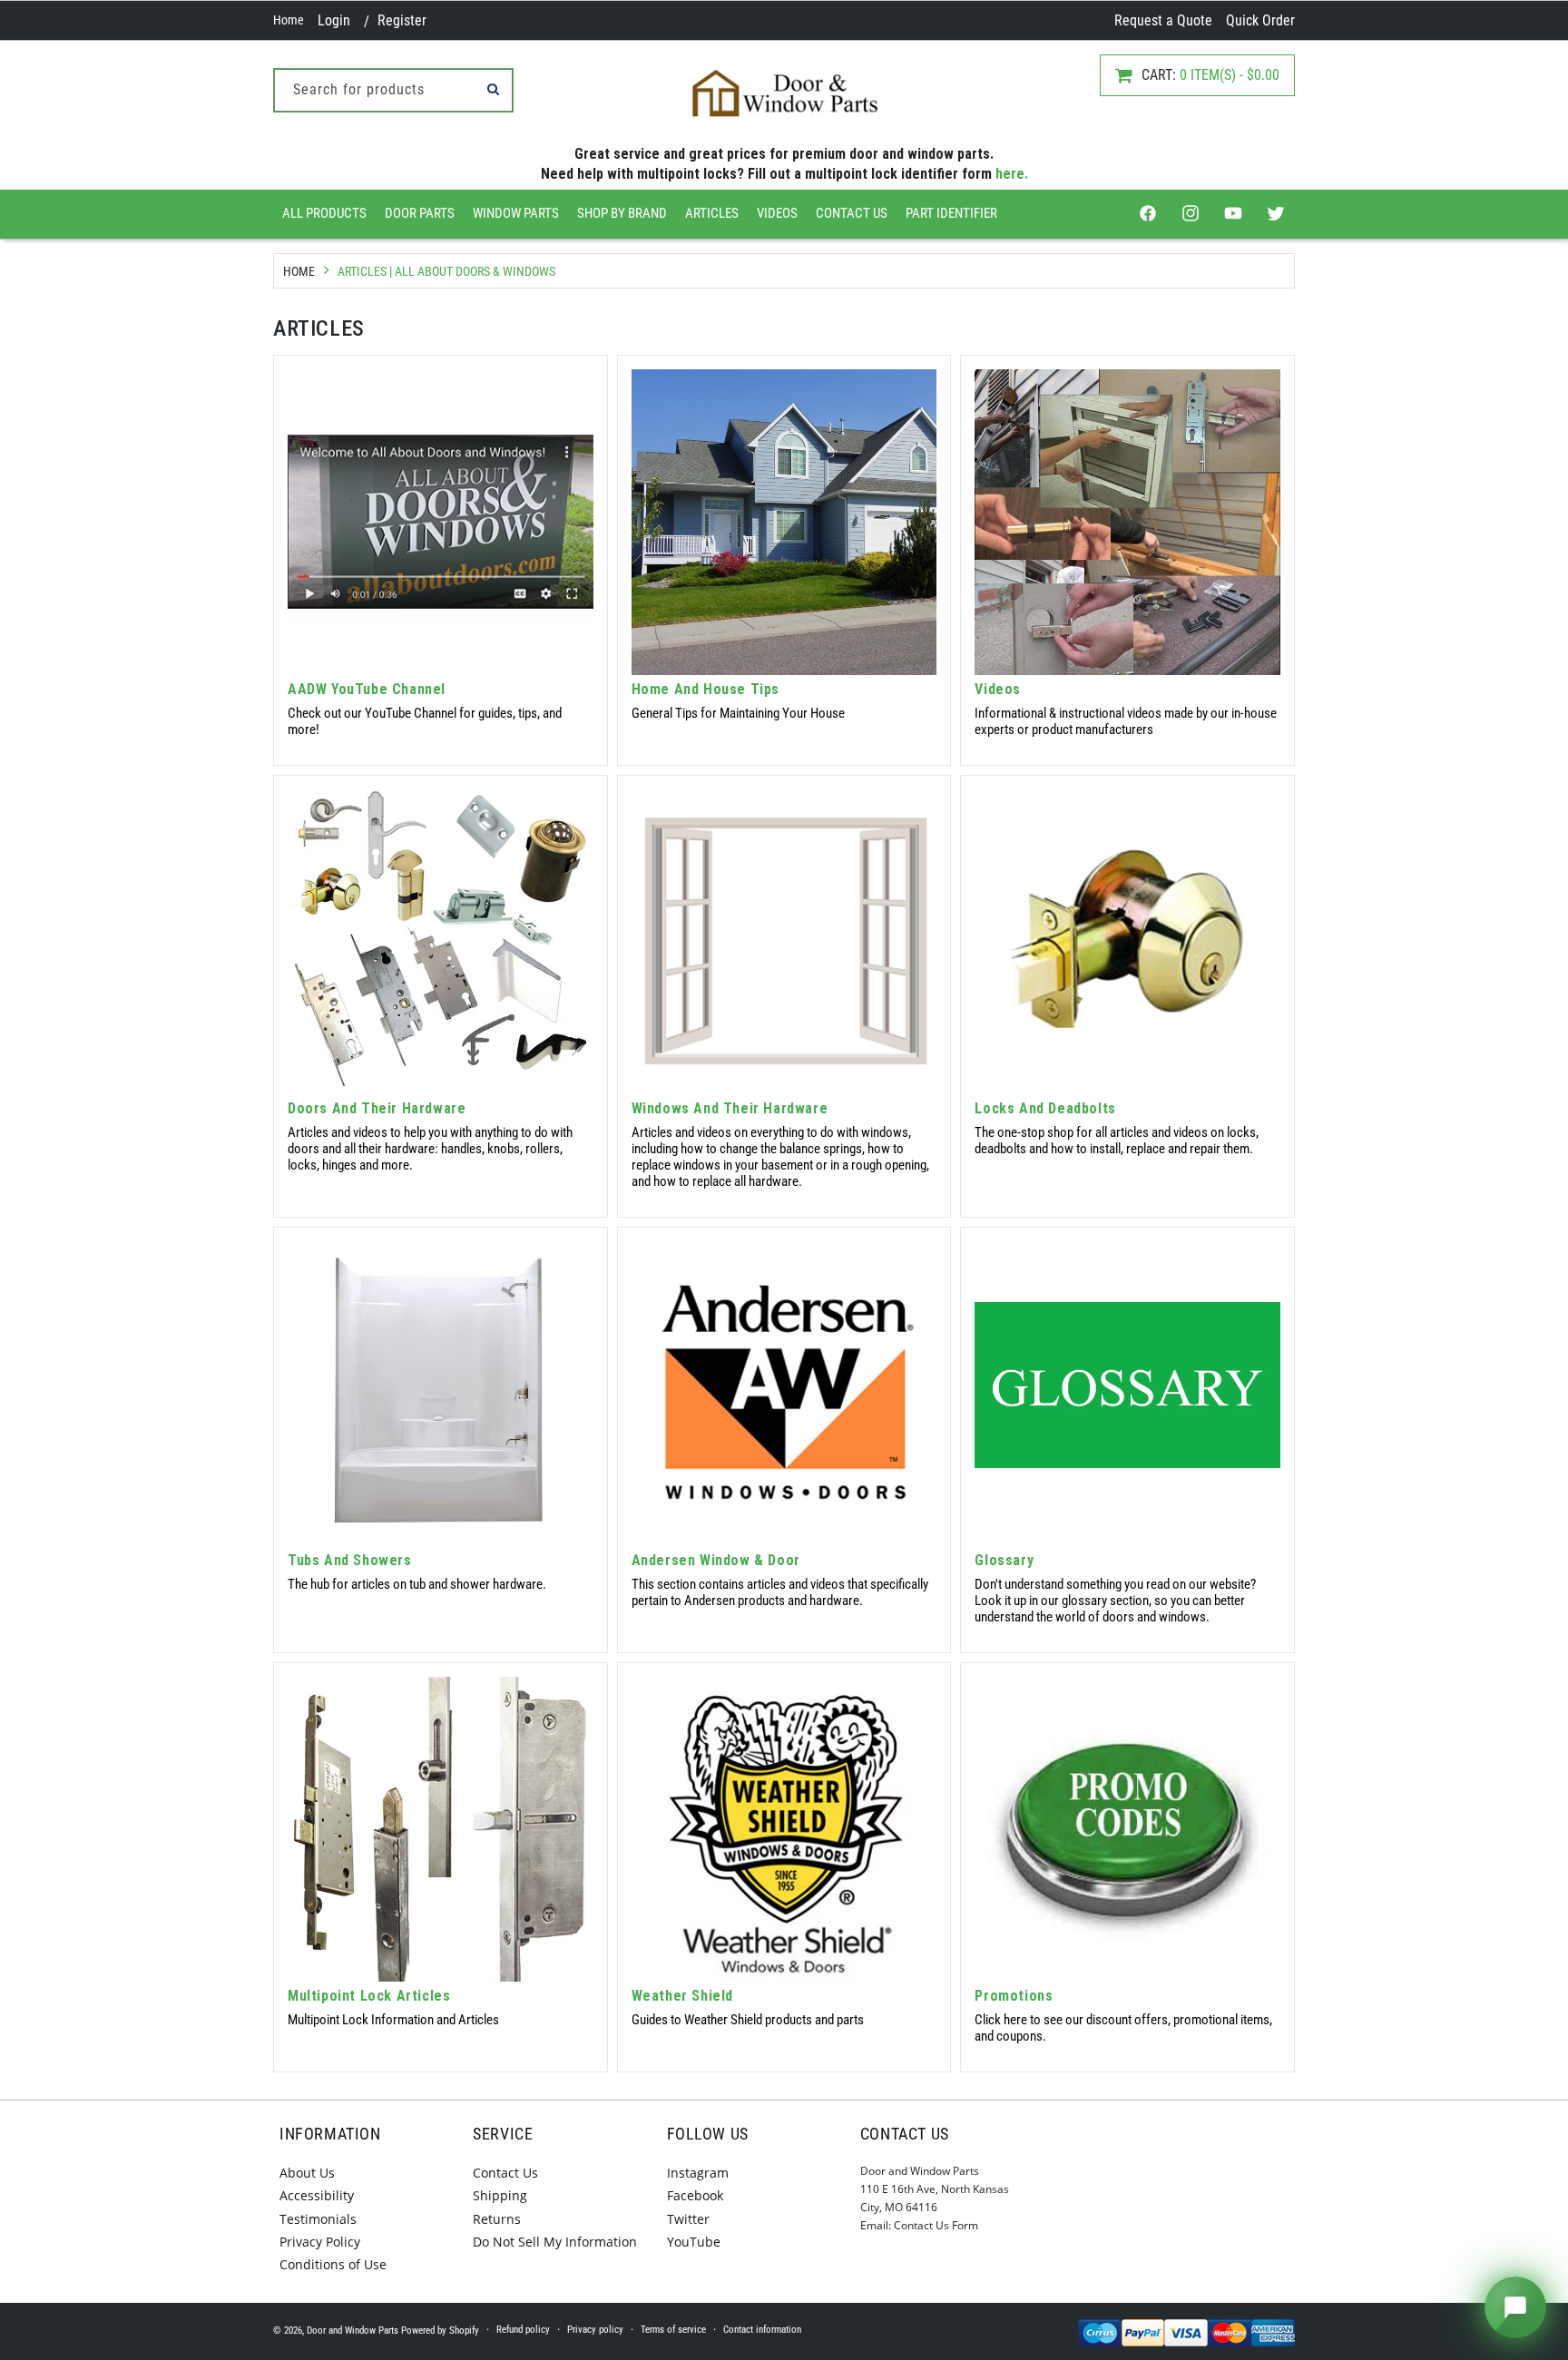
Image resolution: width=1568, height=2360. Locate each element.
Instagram (698, 2173)
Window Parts (516, 213)
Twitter (688, 2219)
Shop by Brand (622, 213)
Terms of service (673, 2330)
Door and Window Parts (353, 2331)
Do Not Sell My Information (555, 2242)
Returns (497, 2219)
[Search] (493, 89)
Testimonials (318, 2219)
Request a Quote (1163, 20)
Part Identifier (951, 213)
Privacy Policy (320, 2242)
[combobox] (393, 90)
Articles (712, 213)
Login (334, 20)
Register (402, 20)
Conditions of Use (333, 2264)
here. (1012, 174)
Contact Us (852, 213)
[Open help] (1515, 2307)
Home (289, 20)
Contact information (762, 2330)
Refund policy (523, 2330)
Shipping (500, 2195)
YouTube (694, 2242)
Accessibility (317, 2195)
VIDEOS (777, 213)
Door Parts (420, 213)
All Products (324, 213)
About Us (307, 2173)
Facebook (695, 2195)
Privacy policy (595, 2330)
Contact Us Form (936, 2225)
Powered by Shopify (440, 2331)
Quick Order (1260, 20)
